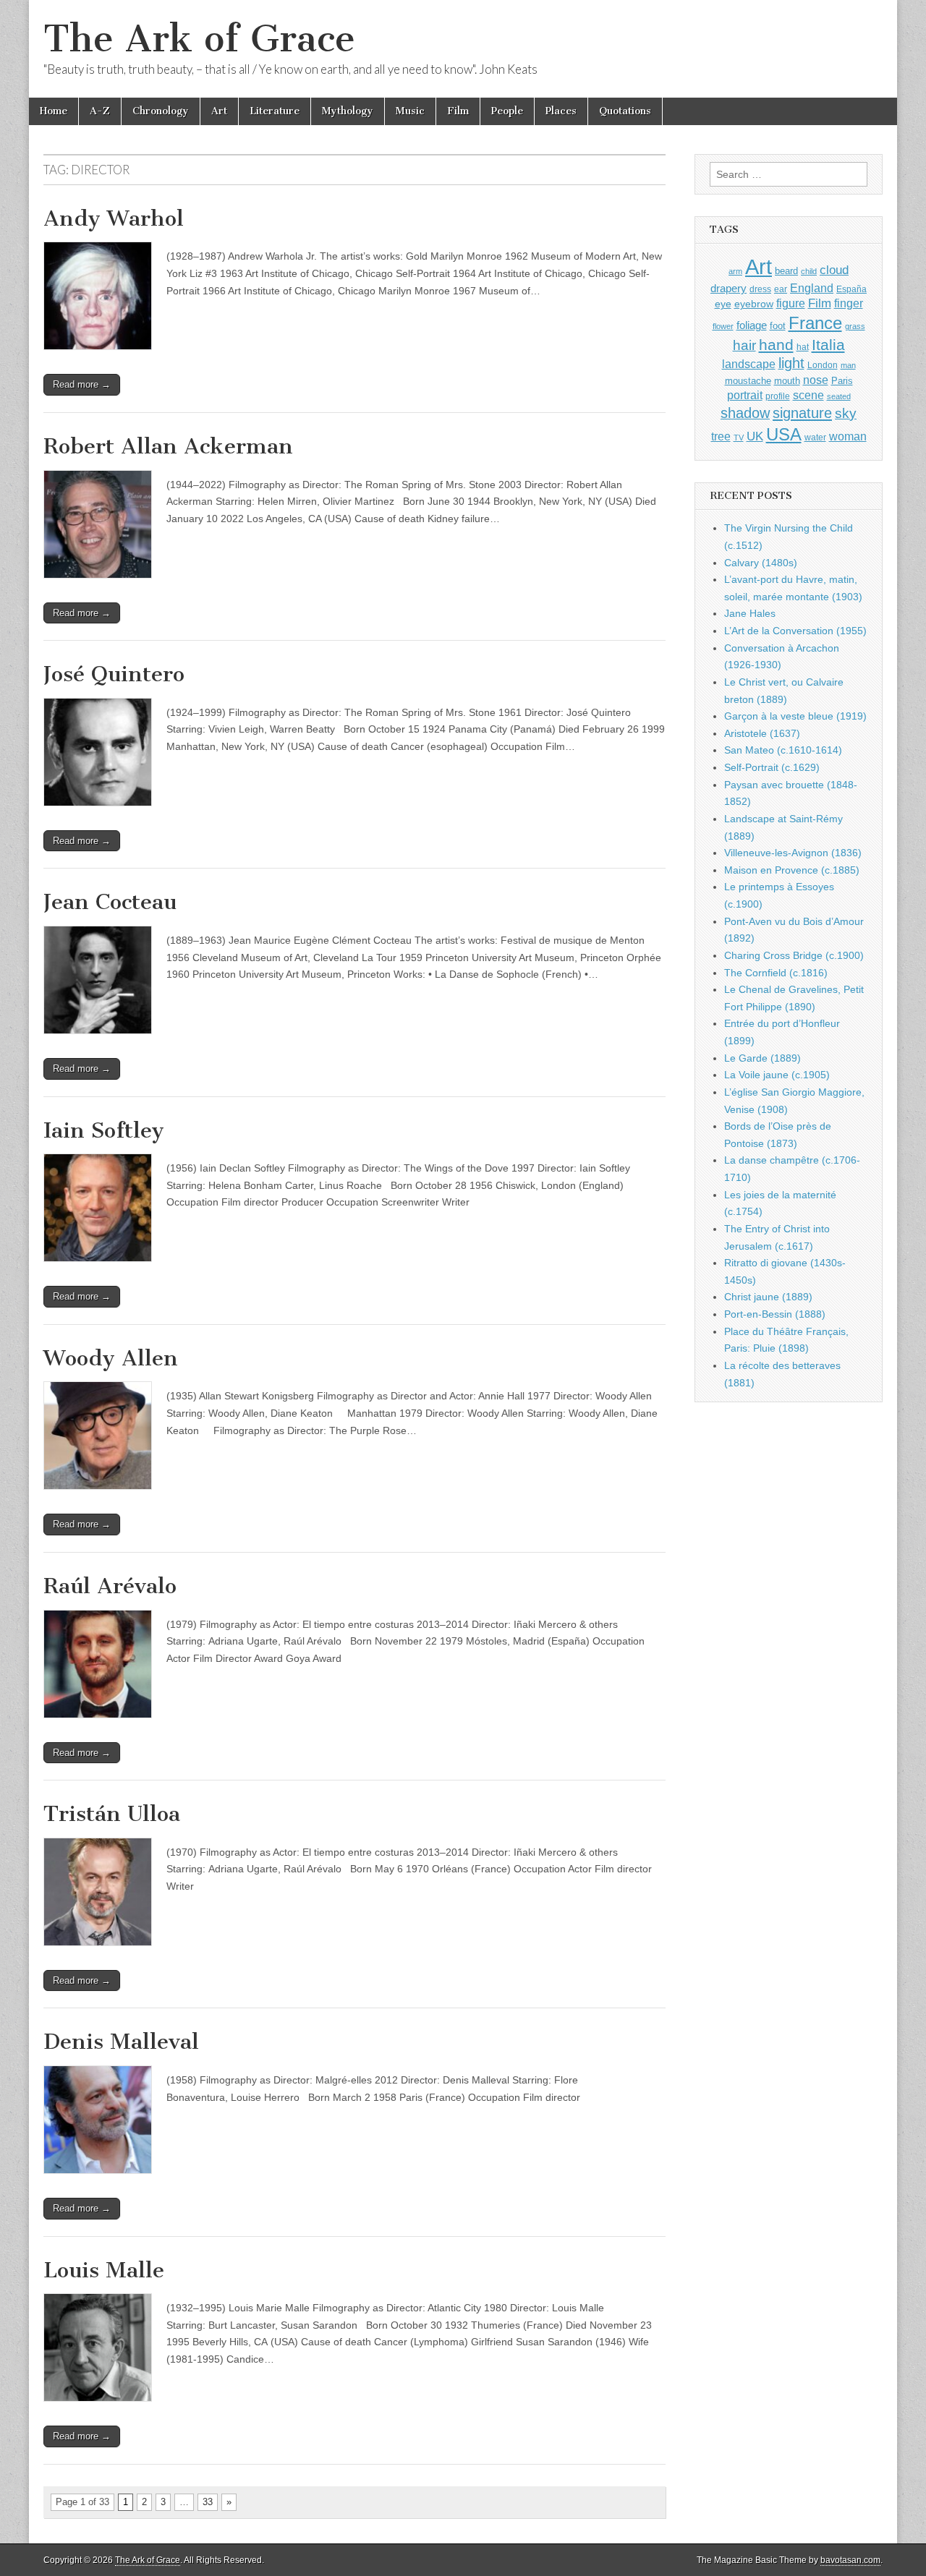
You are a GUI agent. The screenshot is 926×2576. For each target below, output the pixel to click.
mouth (787, 381)
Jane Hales (750, 613)
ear (781, 289)
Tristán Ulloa (112, 1814)
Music (410, 111)
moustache (748, 381)
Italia (828, 345)
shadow (745, 413)
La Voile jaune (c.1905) (777, 1075)
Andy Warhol (114, 218)
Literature (275, 111)
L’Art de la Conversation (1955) (795, 631)
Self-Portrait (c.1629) (772, 767)
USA (784, 434)
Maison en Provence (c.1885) (792, 870)
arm (735, 271)
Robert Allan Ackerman (168, 446)
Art (219, 111)
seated (839, 396)
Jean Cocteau (110, 902)
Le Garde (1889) (763, 1058)
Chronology (161, 111)
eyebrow (754, 304)
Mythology (348, 111)
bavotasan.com (850, 2560)
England (812, 288)
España (851, 289)
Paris (842, 381)
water (815, 438)
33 (208, 2502)
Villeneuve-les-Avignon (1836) (793, 853)
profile (778, 396)
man (848, 365)
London (823, 365)
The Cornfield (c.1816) (776, 973)
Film (458, 111)
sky (846, 413)
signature (802, 413)
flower (723, 326)
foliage (752, 325)
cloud (834, 270)
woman (848, 436)
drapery (729, 288)
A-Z (100, 111)
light (791, 363)
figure (791, 303)
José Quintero (114, 674)
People (507, 111)
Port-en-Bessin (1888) (775, 1314)
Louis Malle (104, 2270)
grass (855, 326)
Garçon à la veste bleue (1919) (795, 716)
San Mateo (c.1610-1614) (783, 750)
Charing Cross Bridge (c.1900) (794, 955)
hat (803, 347)
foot (778, 326)
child (809, 271)
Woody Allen (111, 1358)
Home (54, 111)
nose (816, 380)
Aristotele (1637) (762, 733)
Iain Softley (104, 1130)
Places (561, 111)
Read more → (82, 384)
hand (776, 345)
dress (760, 289)
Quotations (625, 111)
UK (755, 436)
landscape (749, 364)
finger (849, 303)
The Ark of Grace (199, 39)
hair (744, 345)
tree (721, 436)
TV (739, 438)
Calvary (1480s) (761, 563)
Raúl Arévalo (110, 1586)
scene (808, 395)
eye (723, 304)
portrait (745, 395)
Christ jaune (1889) (768, 1297)
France (815, 323)
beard (786, 271)
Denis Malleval (121, 2042)
